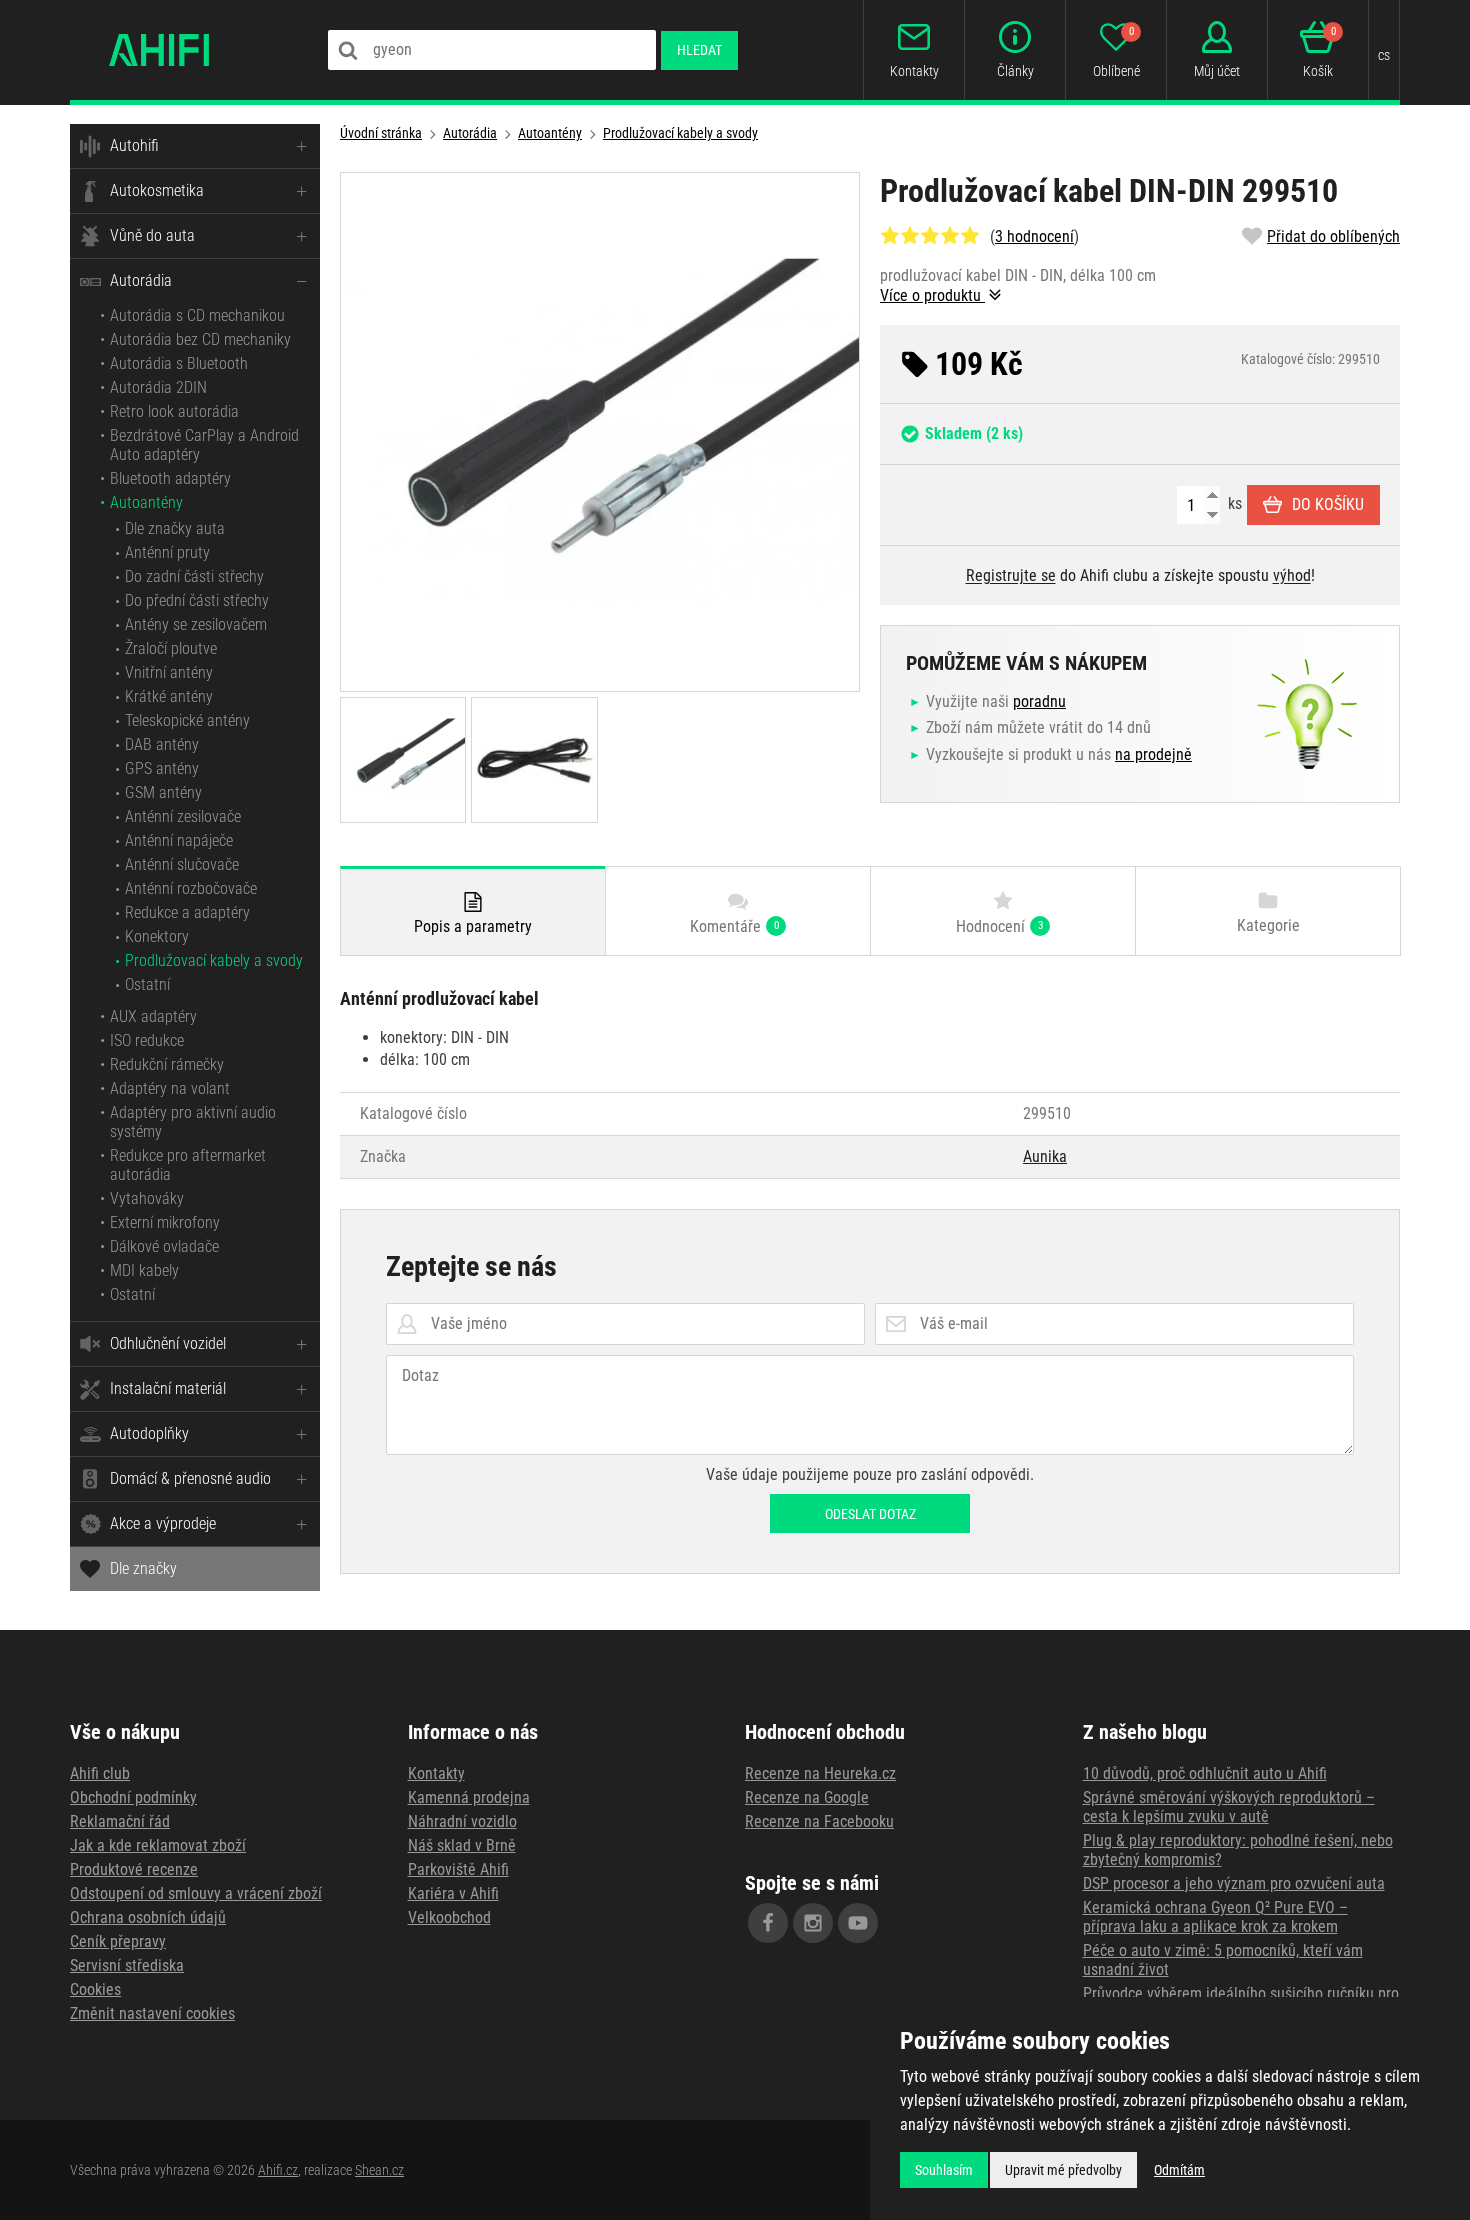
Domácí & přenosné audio (190, 1478)
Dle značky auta (175, 528)
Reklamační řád (120, 1821)
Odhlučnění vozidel (168, 1343)
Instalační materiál (168, 1388)
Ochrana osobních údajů (148, 1917)
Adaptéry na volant (170, 1088)
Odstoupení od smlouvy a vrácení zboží (196, 1893)
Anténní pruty (167, 552)
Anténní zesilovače (183, 816)
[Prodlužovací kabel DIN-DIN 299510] (600, 432)
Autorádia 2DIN (158, 387)
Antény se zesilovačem (196, 624)
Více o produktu (932, 295)
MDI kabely (144, 1270)
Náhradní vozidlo (462, 1821)
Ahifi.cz (278, 2170)
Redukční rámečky (167, 1064)
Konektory (157, 936)
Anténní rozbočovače (191, 888)
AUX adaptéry (153, 1016)
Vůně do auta (152, 235)
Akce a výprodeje (163, 1523)
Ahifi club (100, 1773)
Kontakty (436, 1773)
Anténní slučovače (182, 864)
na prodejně (1153, 754)
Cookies (95, 1989)
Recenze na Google (807, 1797)
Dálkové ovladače (164, 1246)
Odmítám (1179, 2170)
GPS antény (162, 768)
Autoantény (146, 502)
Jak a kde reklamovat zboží (158, 1845)
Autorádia (141, 280)
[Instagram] (813, 1923)
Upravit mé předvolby (1063, 2170)
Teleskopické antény (187, 720)
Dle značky (143, 1568)
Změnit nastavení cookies (152, 2013)
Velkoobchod (449, 1917)
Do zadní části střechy (194, 576)
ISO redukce (147, 1040)
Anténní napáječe (179, 840)
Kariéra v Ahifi (453, 1893)
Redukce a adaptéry (187, 912)
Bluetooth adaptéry (170, 478)
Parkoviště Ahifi (458, 1869)
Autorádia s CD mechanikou (197, 315)
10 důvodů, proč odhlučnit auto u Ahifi (1205, 1773)
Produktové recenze (134, 1869)
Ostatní (147, 984)
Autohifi (134, 145)
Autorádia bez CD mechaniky (200, 339)
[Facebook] (768, 1923)
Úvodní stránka (381, 133)
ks (1233, 503)
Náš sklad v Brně (462, 1845)
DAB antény (162, 744)
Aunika (1045, 1156)
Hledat (699, 50)
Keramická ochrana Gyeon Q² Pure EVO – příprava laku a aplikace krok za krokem (1215, 1917)
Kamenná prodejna (469, 1797)
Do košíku (1328, 504)
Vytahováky (147, 1198)
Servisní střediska (127, 1965)
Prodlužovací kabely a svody (214, 960)
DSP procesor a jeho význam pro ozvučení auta (1234, 1883)
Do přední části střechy (197, 600)
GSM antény (163, 792)
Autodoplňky (149, 1433)
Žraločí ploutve (171, 648)
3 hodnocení (1034, 236)
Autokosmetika (157, 190)
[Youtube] (858, 1923)
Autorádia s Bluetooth (179, 363)
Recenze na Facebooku (819, 1821)
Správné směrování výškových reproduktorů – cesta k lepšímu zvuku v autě (1229, 1807)
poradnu (1039, 701)
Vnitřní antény (169, 672)
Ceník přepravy (118, 1941)
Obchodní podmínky (133, 1797)
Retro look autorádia (174, 411)
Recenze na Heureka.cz (820, 1773)
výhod (1292, 575)
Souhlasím (944, 2170)
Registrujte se (1011, 575)
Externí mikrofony (165, 1222)
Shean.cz (379, 2170)
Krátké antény (169, 696)
